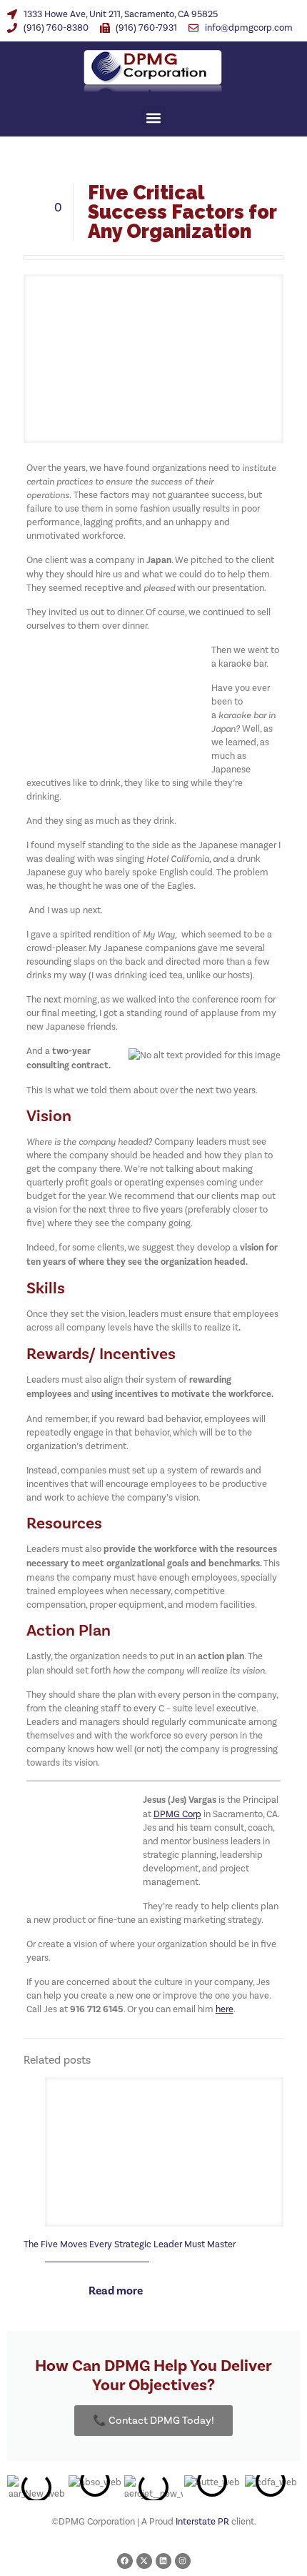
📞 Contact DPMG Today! (153, 2420)
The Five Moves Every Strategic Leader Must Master (130, 2244)
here (225, 2009)
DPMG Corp (177, 1814)
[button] (154, 118)
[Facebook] (125, 2561)
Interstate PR (202, 2521)
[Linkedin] (163, 2561)
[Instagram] (183, 2561)
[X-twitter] (144, 2561)
